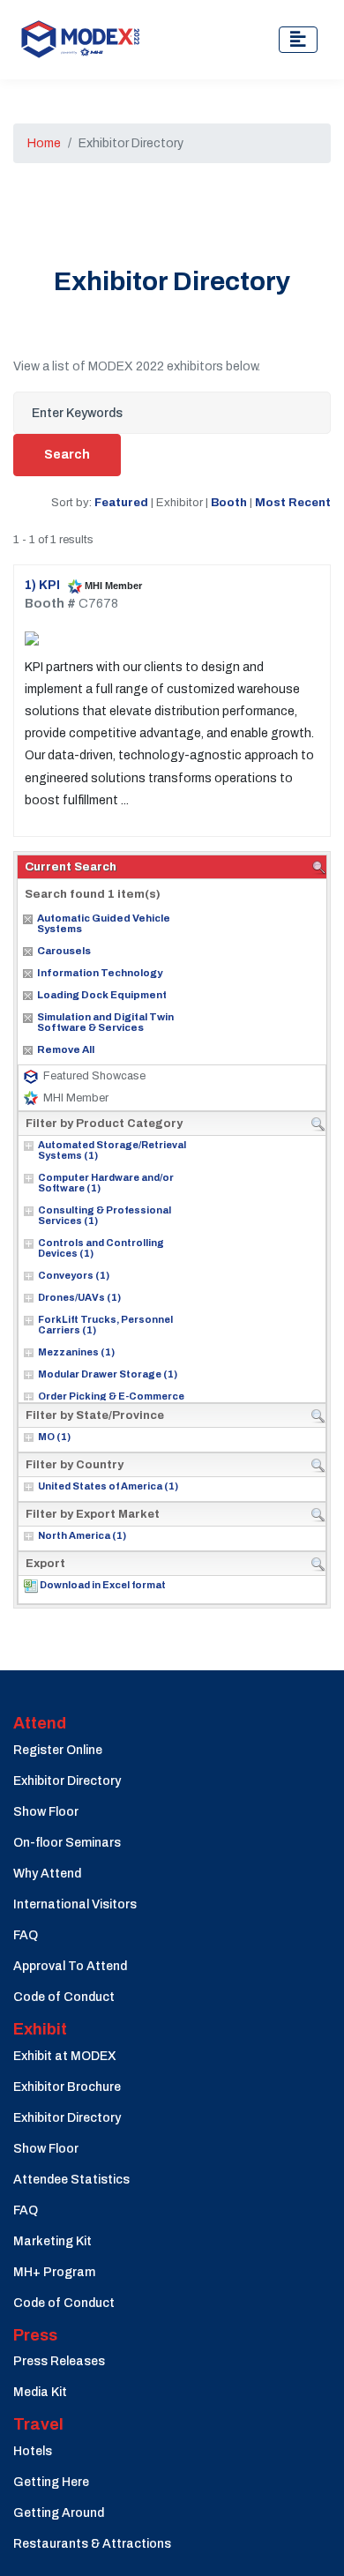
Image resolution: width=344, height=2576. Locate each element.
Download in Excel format (103, 1585)
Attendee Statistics (71, 2180)
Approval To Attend (70, 1966)
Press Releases (59, 2361)
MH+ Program (54, 2272)
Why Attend (47, 1874)
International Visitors (75, 1904)
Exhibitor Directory (67, 1781)
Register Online (58, 1750)
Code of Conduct (64, 1997)
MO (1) (54, 1437)
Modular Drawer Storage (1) (108, 1374)
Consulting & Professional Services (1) (105, 1215)
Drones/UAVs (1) (79, 1297)
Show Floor (46, 1812)
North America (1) (82, 1535)
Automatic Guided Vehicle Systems (104, 923)
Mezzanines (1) (76, 1352)
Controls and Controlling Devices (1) (101, 1248)
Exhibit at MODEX (65, 2056)
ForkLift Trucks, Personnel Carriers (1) (105, 1325)
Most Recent (293, 502)
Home (44, 143)
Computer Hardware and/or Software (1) (106, 1183)
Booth (229, 502)
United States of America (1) (108, 1486)
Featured (121, 502)
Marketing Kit (52, 2241)
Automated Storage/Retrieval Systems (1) (112, 1150)
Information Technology (100, 973)
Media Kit (40, 2392)
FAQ (26, 1935)
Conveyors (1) (74, 1275)
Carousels (64, 951)
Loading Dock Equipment (102, 995)
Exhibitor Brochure (67, 2087)
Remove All (66, 1049)
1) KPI (44, 585)
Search (67, 455)
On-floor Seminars (67, 1843)
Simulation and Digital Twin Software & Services (105, 1022)
